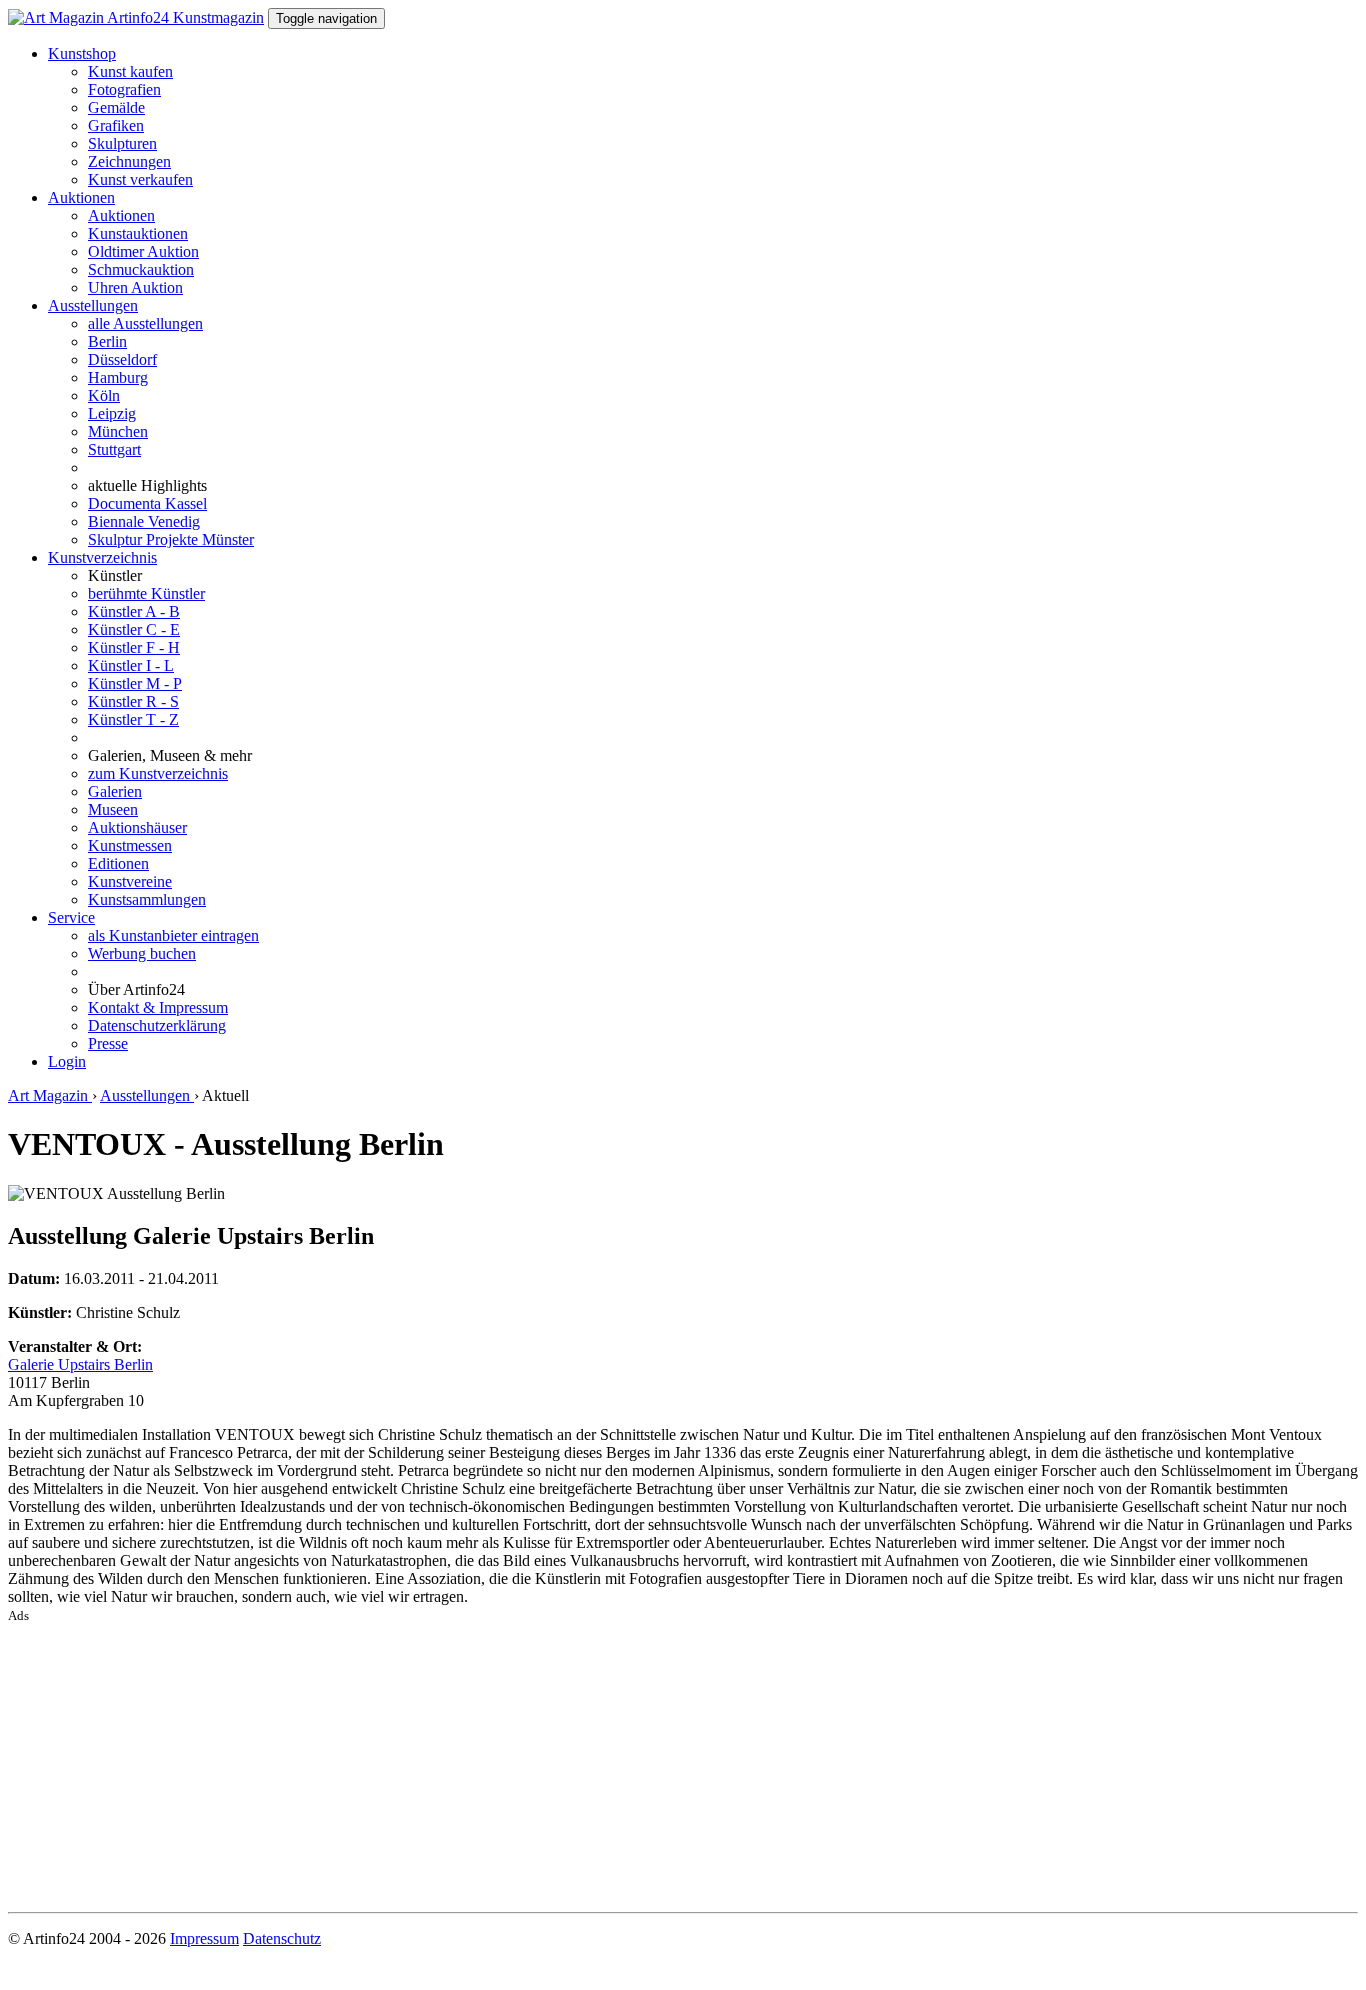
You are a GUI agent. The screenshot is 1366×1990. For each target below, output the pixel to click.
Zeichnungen (129, 161)
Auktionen (81, 197)
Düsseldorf (122, 359)
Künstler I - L (131, 665)
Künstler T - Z (133, 719)
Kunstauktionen (138, 233)
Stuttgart (114, 449)
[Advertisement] (608, 1764)
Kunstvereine (130, 881)
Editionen (118, 863)
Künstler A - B (134, 611)
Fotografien (124, 89)
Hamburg (118, 377)
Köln (104, 395)
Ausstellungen (93, 305)
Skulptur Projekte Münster (171, 539)
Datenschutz (282, 1938)
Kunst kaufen (130, 71)
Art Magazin (50, 1095)
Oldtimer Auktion (143, 251)
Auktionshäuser (137, 827)
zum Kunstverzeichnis (158, 773)
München (118, 431)
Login (67, 1061)
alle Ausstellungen (145, 323)
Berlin (107, 341)
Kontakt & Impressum (158, 1007)
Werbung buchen (142, 953)
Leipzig (112, 413)
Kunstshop (82, 53)
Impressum (204, 1938)
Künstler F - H (134, 647)
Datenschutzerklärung (157, 1025)
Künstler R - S (133, 701)
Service (71, 917)
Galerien (115, 791)
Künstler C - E (134, 629)
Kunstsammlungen (147, 899)
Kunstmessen (130, 845)
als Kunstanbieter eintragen (173, 935)
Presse (108, 1043)
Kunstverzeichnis (102, 557)
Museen (113, 809)
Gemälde (116, 107)
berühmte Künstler (146, 593)
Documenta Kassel (147, 503)
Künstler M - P (135, 683)
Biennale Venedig (144, 521)
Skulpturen (122, 143)
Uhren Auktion (135, 287)
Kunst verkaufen (140, 179)
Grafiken (116, 125)
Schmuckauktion (141, 269)
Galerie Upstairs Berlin (80, 1364)
